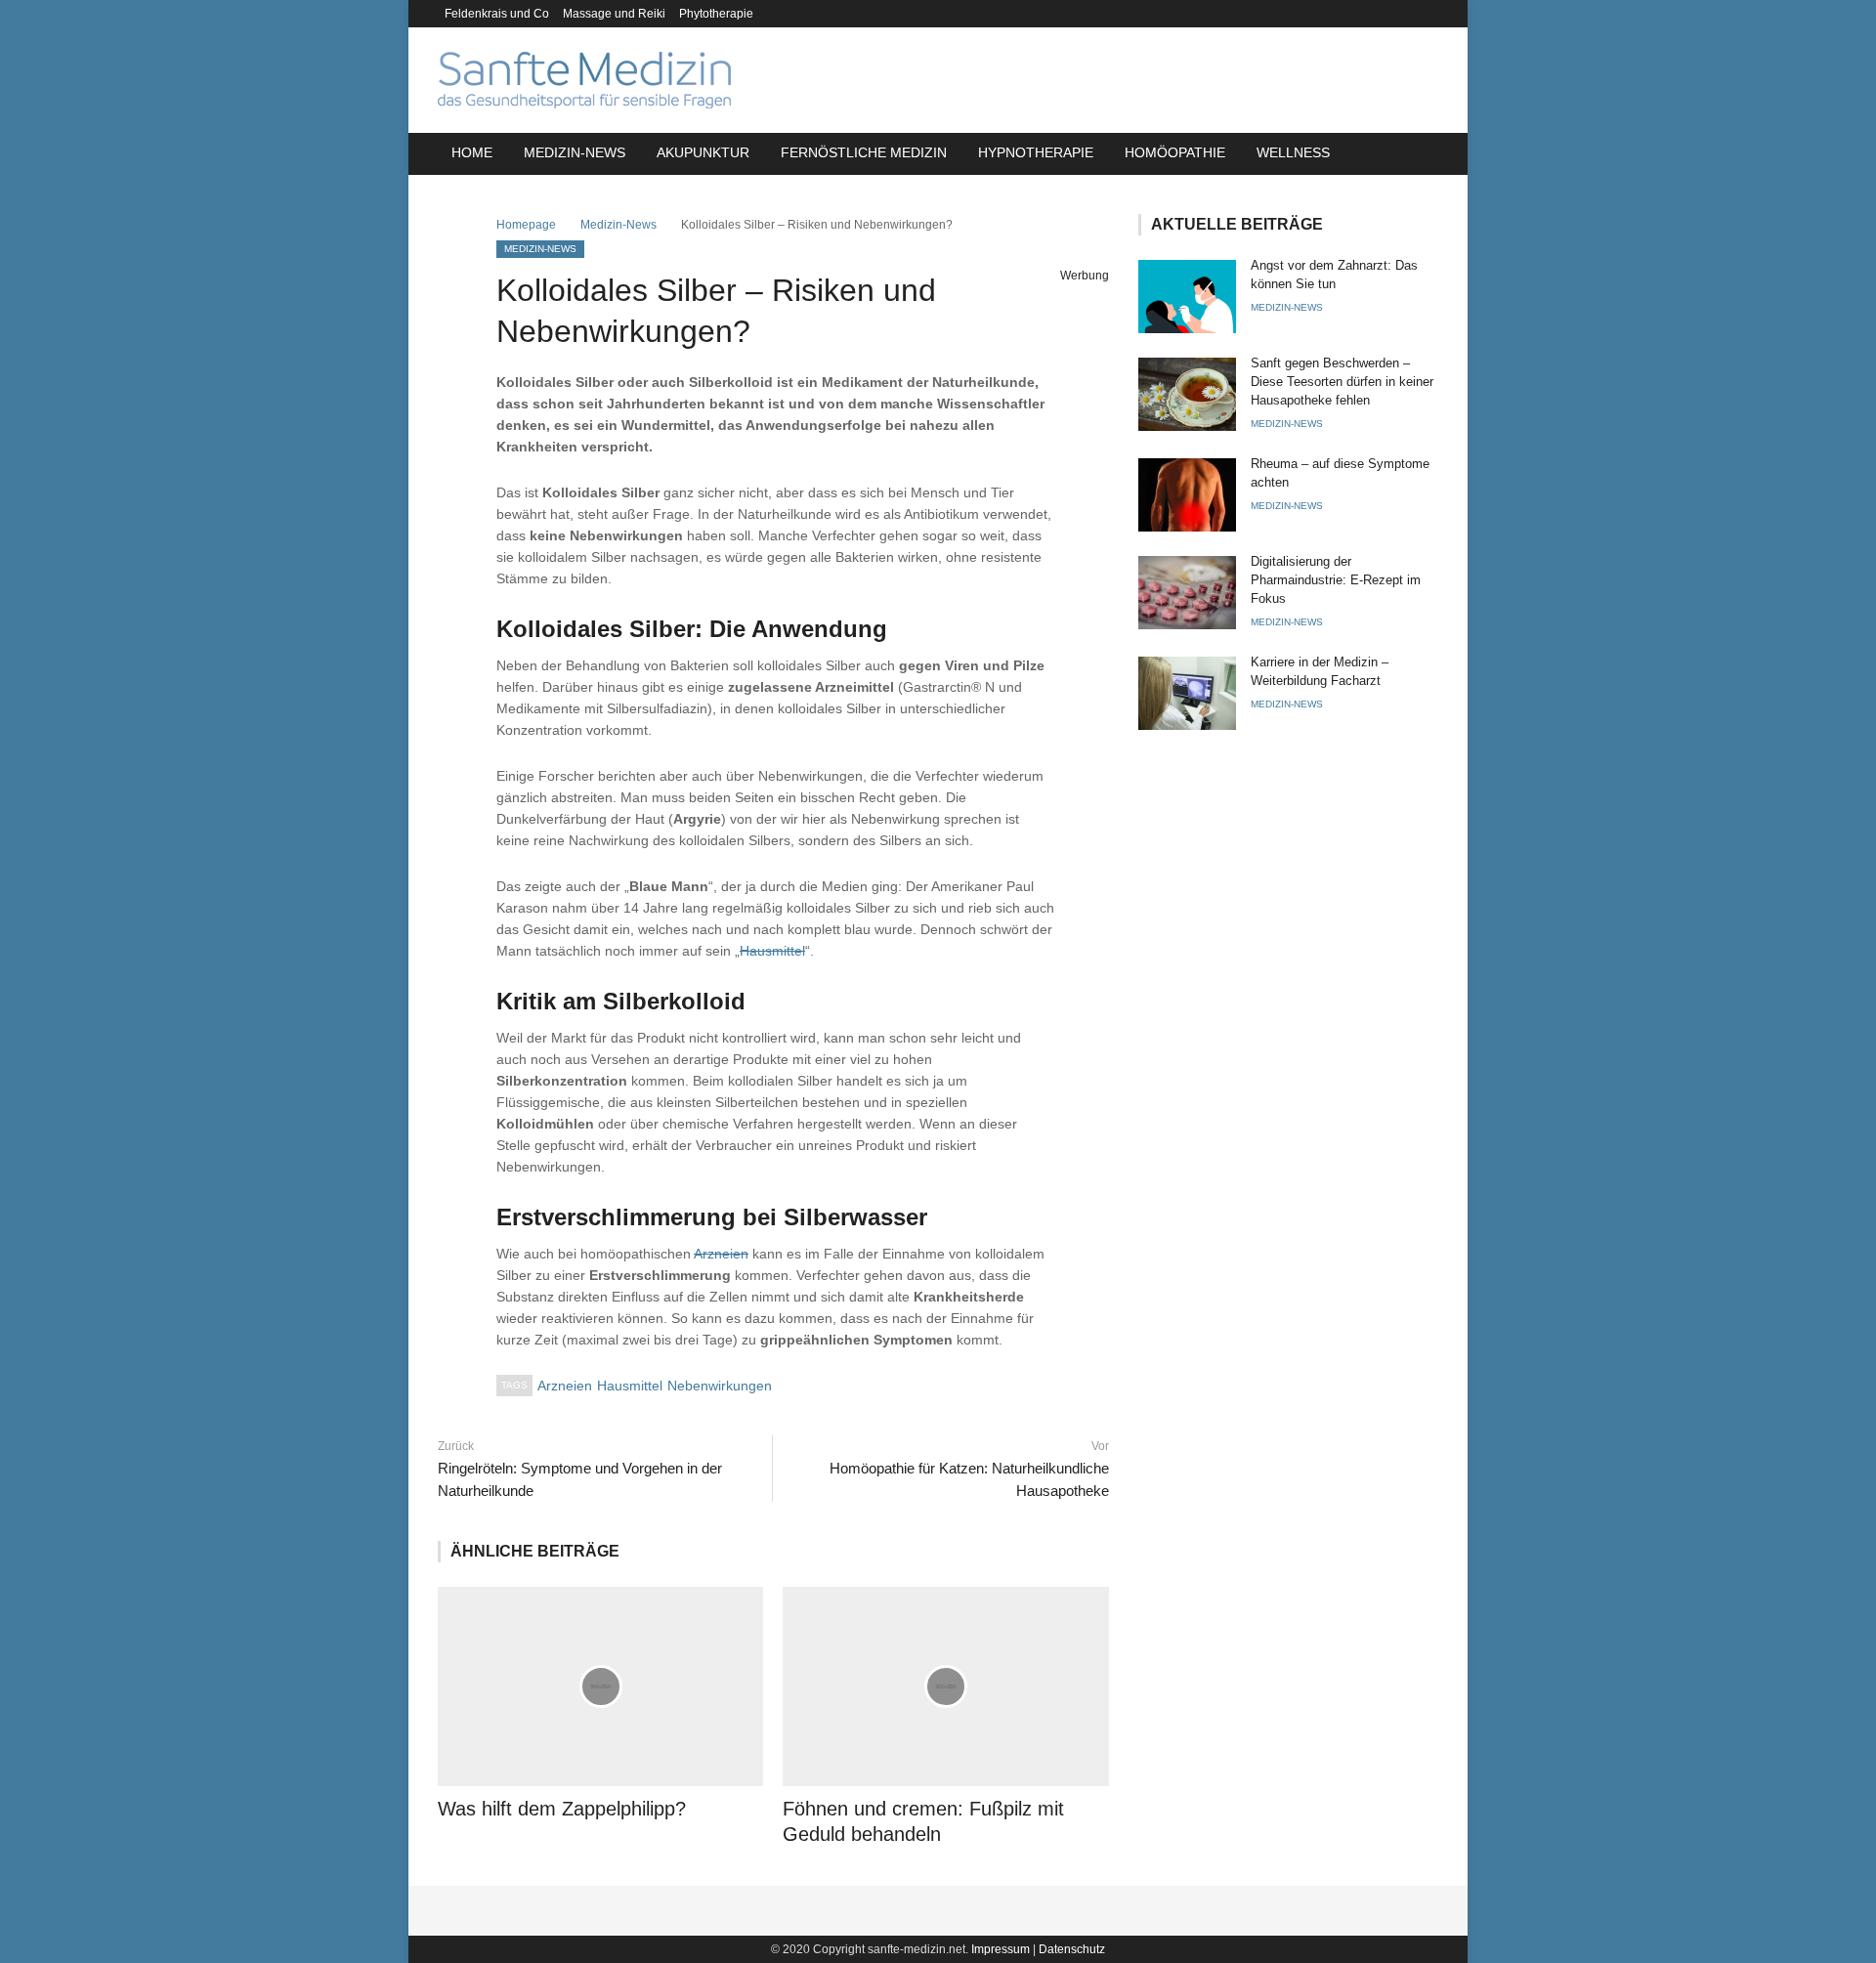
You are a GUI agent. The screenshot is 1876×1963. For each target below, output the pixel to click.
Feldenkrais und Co (497, 14)
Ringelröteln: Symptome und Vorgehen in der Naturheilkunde (580, 1479)
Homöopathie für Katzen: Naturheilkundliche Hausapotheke (969, 1479)
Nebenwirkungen (720, 1386)
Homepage (526, 225)
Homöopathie (1175, 152)
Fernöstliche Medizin (864, 152)
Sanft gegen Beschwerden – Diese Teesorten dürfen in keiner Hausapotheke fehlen (1342, 382)
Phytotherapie (716, 14)
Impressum (1001, 1949)
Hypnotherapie (1036, 152)
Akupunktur (703, 152)
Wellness (1293, 152)
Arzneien (721, 1254)
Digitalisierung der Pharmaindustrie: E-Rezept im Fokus (1336, 580)
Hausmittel (772, 951)
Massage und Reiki (614, 14)
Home (472, 152)
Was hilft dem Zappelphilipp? (562, 1809)
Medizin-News (575, 152)
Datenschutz (1072, 1949)
